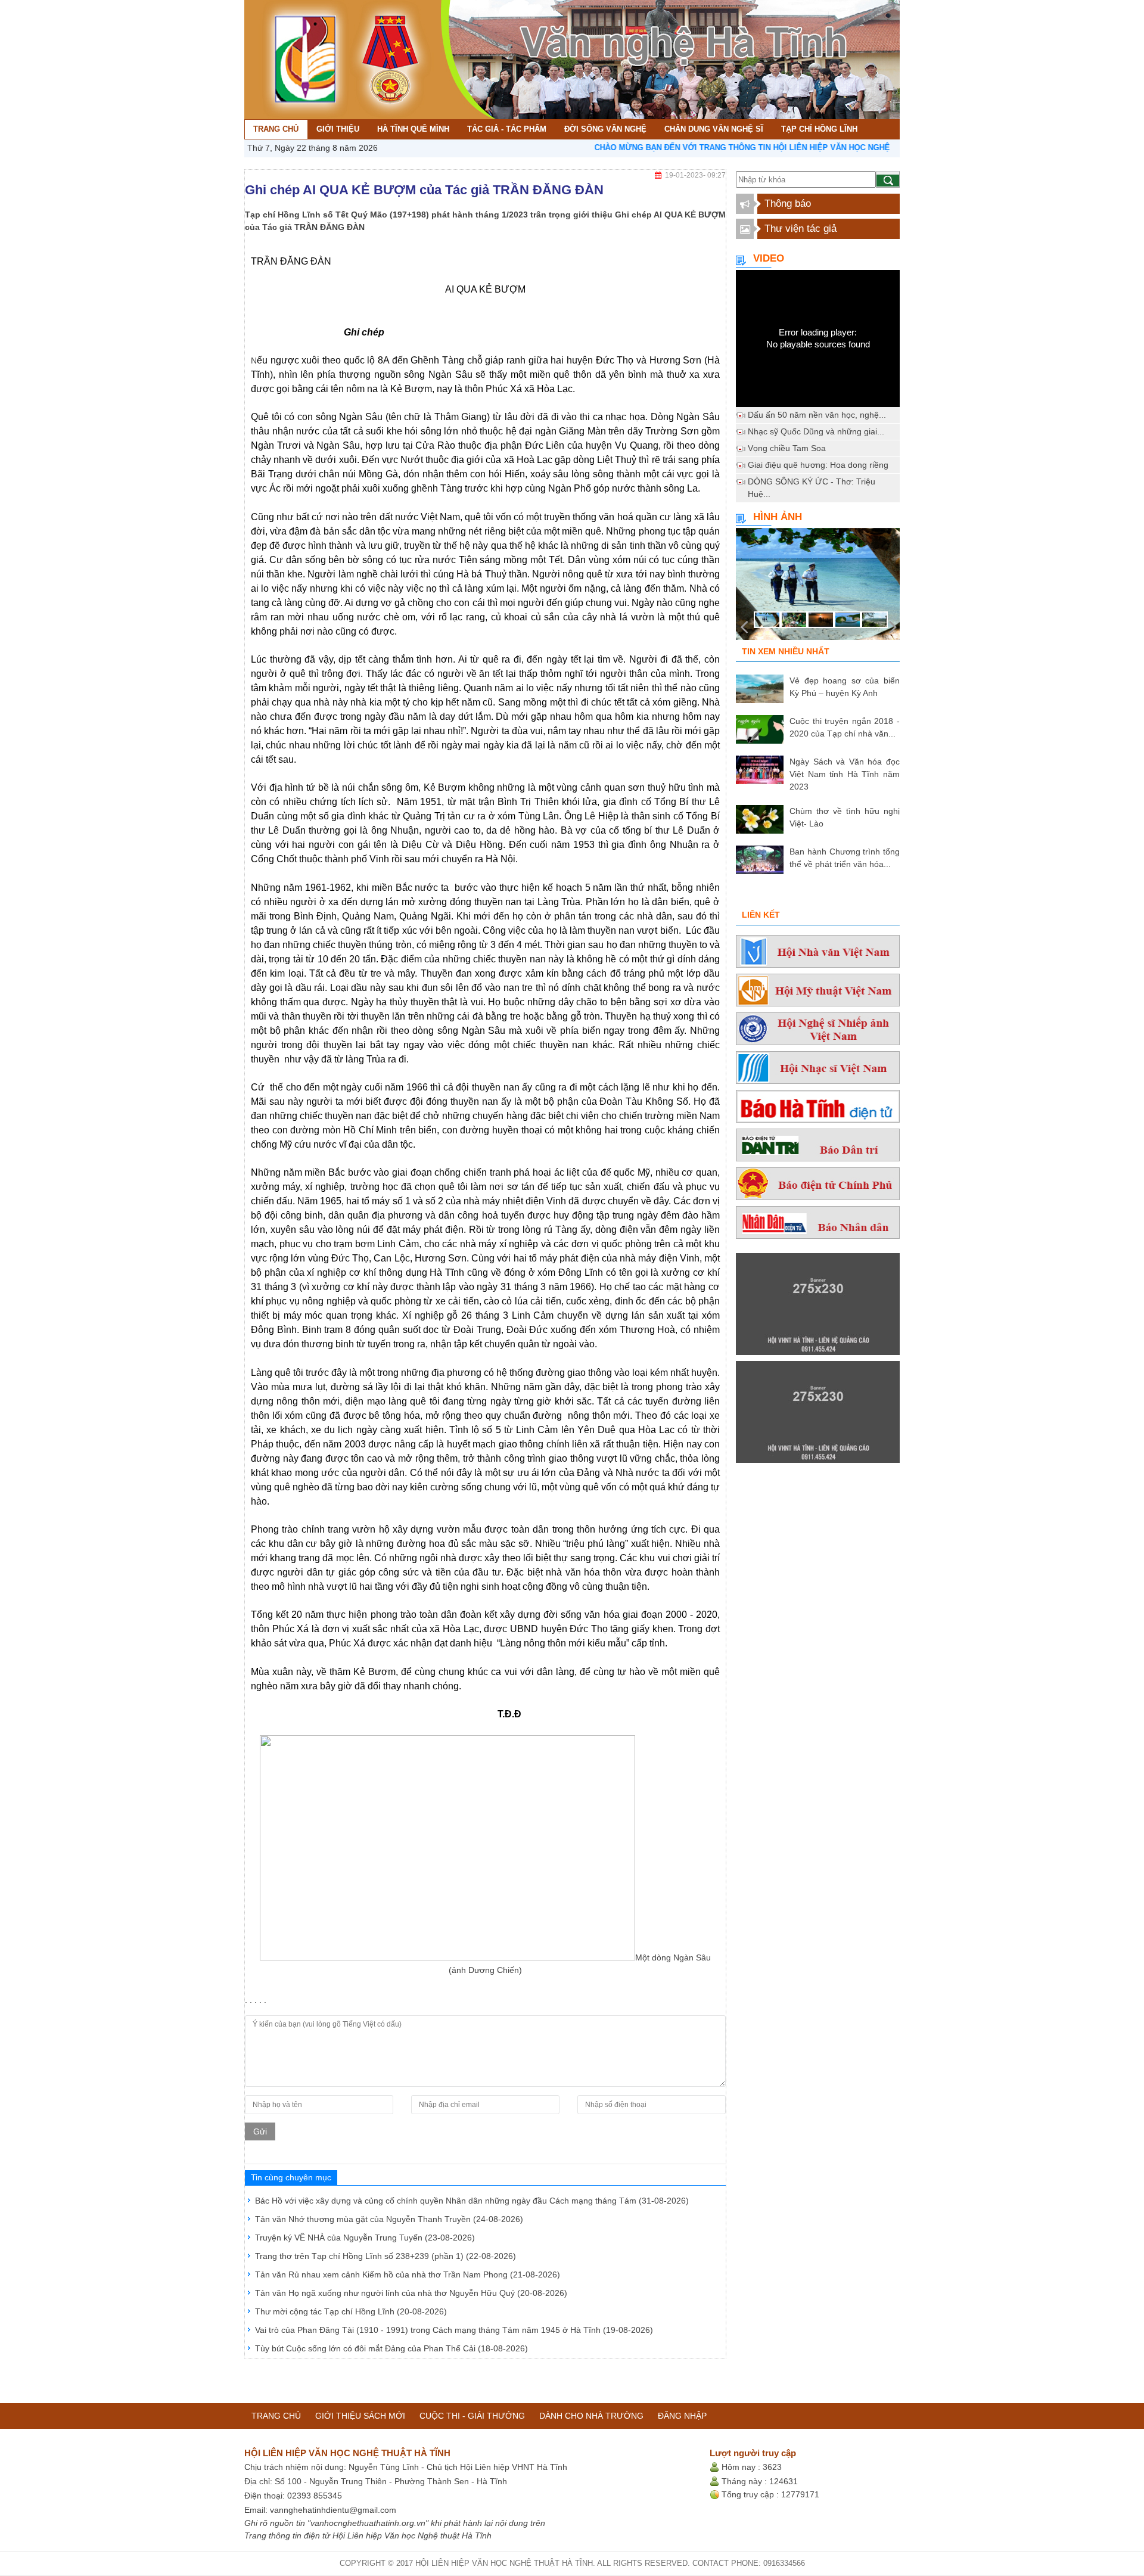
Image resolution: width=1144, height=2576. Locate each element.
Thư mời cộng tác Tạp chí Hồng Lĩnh (351, 2311)
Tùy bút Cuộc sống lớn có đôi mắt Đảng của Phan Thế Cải (391, 2348)
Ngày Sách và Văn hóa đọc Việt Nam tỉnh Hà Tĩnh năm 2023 (845, 774)
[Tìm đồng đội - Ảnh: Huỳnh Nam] (818, 588)
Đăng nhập (682, 2416)
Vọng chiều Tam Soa (787, 448)
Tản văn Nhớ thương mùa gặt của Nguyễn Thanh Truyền (389, 2219)
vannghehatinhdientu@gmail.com (333, 2510)
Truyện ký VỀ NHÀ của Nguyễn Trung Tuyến (365, 2238)
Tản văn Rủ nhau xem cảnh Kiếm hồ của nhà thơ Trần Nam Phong (408, 2274)
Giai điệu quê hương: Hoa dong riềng (818, 465)
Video (769, 258)
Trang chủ (276, 2416)
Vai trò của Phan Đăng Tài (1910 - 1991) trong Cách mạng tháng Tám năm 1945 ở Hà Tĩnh (454, 2330)
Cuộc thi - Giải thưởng (472, 2416)
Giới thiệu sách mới (360, 2416)
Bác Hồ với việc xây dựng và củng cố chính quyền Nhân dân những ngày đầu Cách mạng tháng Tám (472, 2201)
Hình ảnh (778, 517)
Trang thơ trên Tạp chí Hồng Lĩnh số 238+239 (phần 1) (386, 2256)
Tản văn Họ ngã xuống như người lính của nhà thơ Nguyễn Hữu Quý (411, 2293)
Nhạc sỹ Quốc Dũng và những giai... (816, 431)
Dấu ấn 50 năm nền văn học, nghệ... (817, 415)
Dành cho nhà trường (591, 2416)
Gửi (260, 2131)
